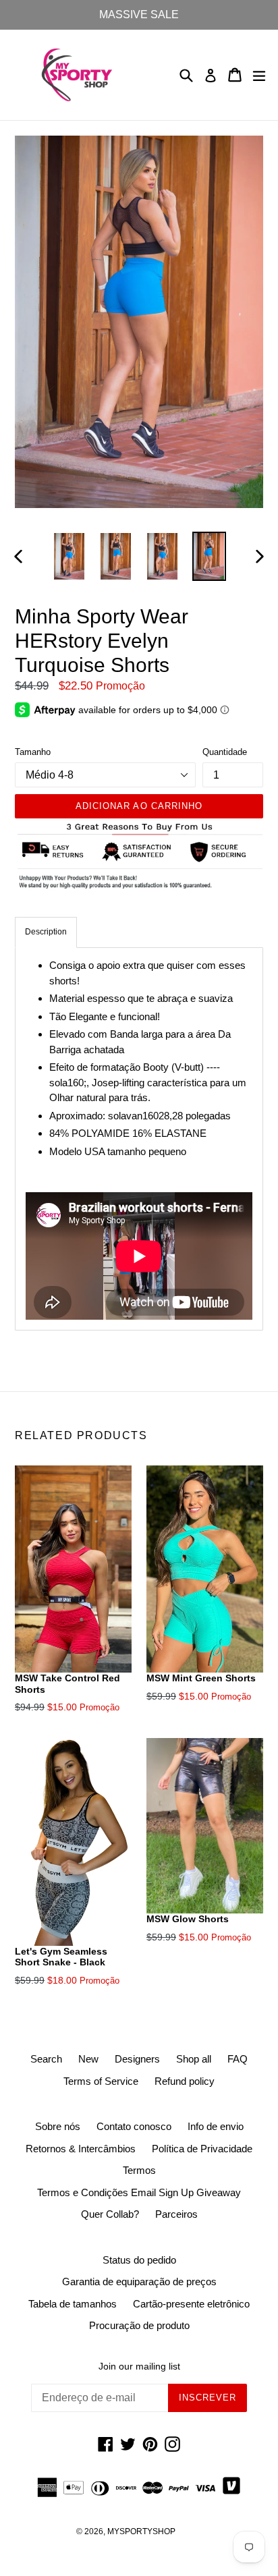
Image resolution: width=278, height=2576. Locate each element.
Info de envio (216, 2126)
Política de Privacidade (202, 2149)
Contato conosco (134, 2126)
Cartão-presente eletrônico (191, 2304)
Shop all (194, 2059)
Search (46, 2059)
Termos (139, 2170)
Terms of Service (101, 2081)
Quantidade (225, 752)
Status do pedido (139, 2260)
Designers (137, 2059)
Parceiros (176, 2214)
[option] (69, 556)
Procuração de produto (139, 2325)
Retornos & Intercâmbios (81, 2149)
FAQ (238, 2059)
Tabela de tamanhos (73, 2304)
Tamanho (33, 752)
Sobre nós (58, 2126)
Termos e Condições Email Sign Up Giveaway (139, 2192)
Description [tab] (46, 932)
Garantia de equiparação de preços (139, 2281)
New (88, 2059)
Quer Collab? (110, 2214)
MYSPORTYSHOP (141, 2531)
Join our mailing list (139, 2366)
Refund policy (185, 2081)
